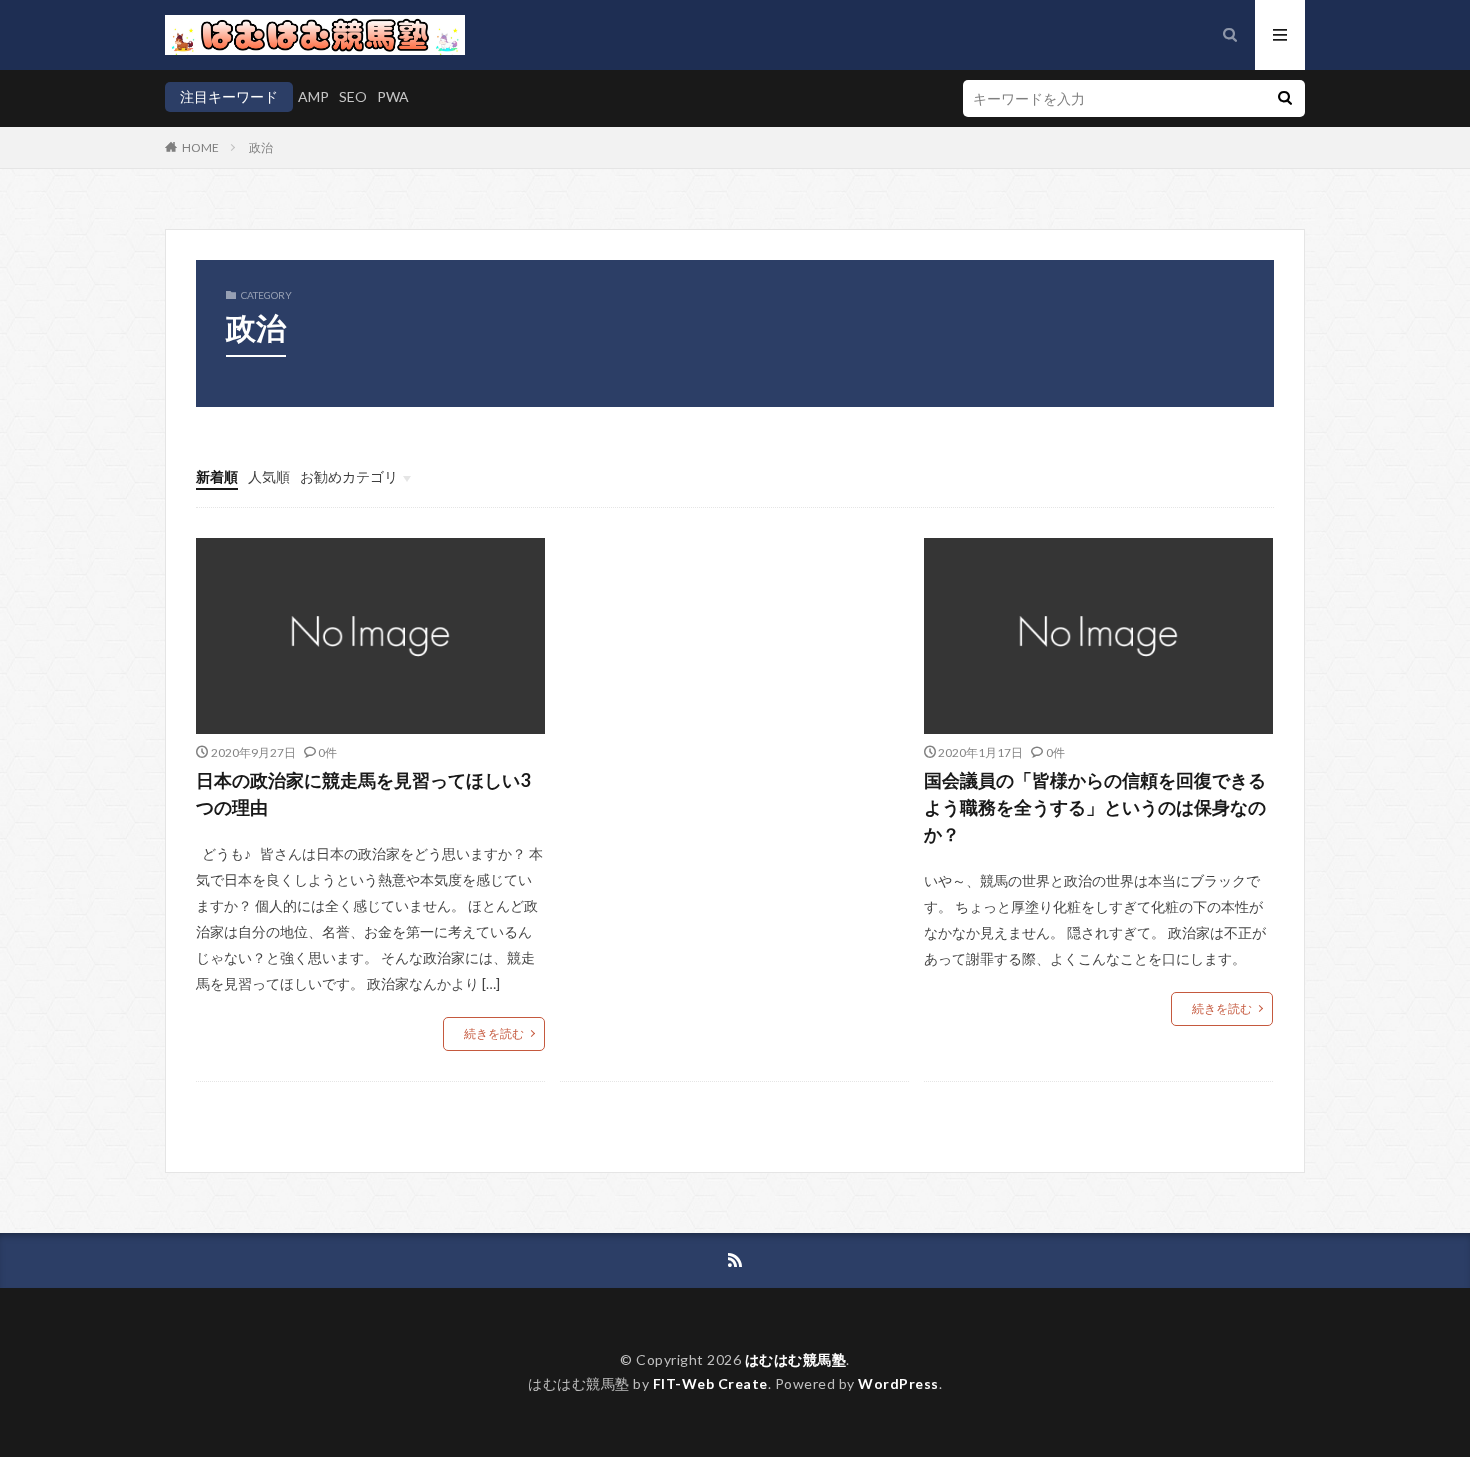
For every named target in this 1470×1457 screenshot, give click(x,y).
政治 (261, 147)
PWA (393, 96)
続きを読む (494, 1033)
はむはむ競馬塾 (796, 1359)
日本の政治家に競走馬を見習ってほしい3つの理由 (363, 793)
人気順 (269, 476)
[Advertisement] (734, 700)
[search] (1285, 98)
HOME (200, 147)
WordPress (898, 1383)
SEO (353, 96)
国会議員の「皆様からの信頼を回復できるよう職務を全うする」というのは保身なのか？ (1095, 807)
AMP (313, 96)
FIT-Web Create (710, 1383)
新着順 (217, 476)
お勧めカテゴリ (349, 476)
